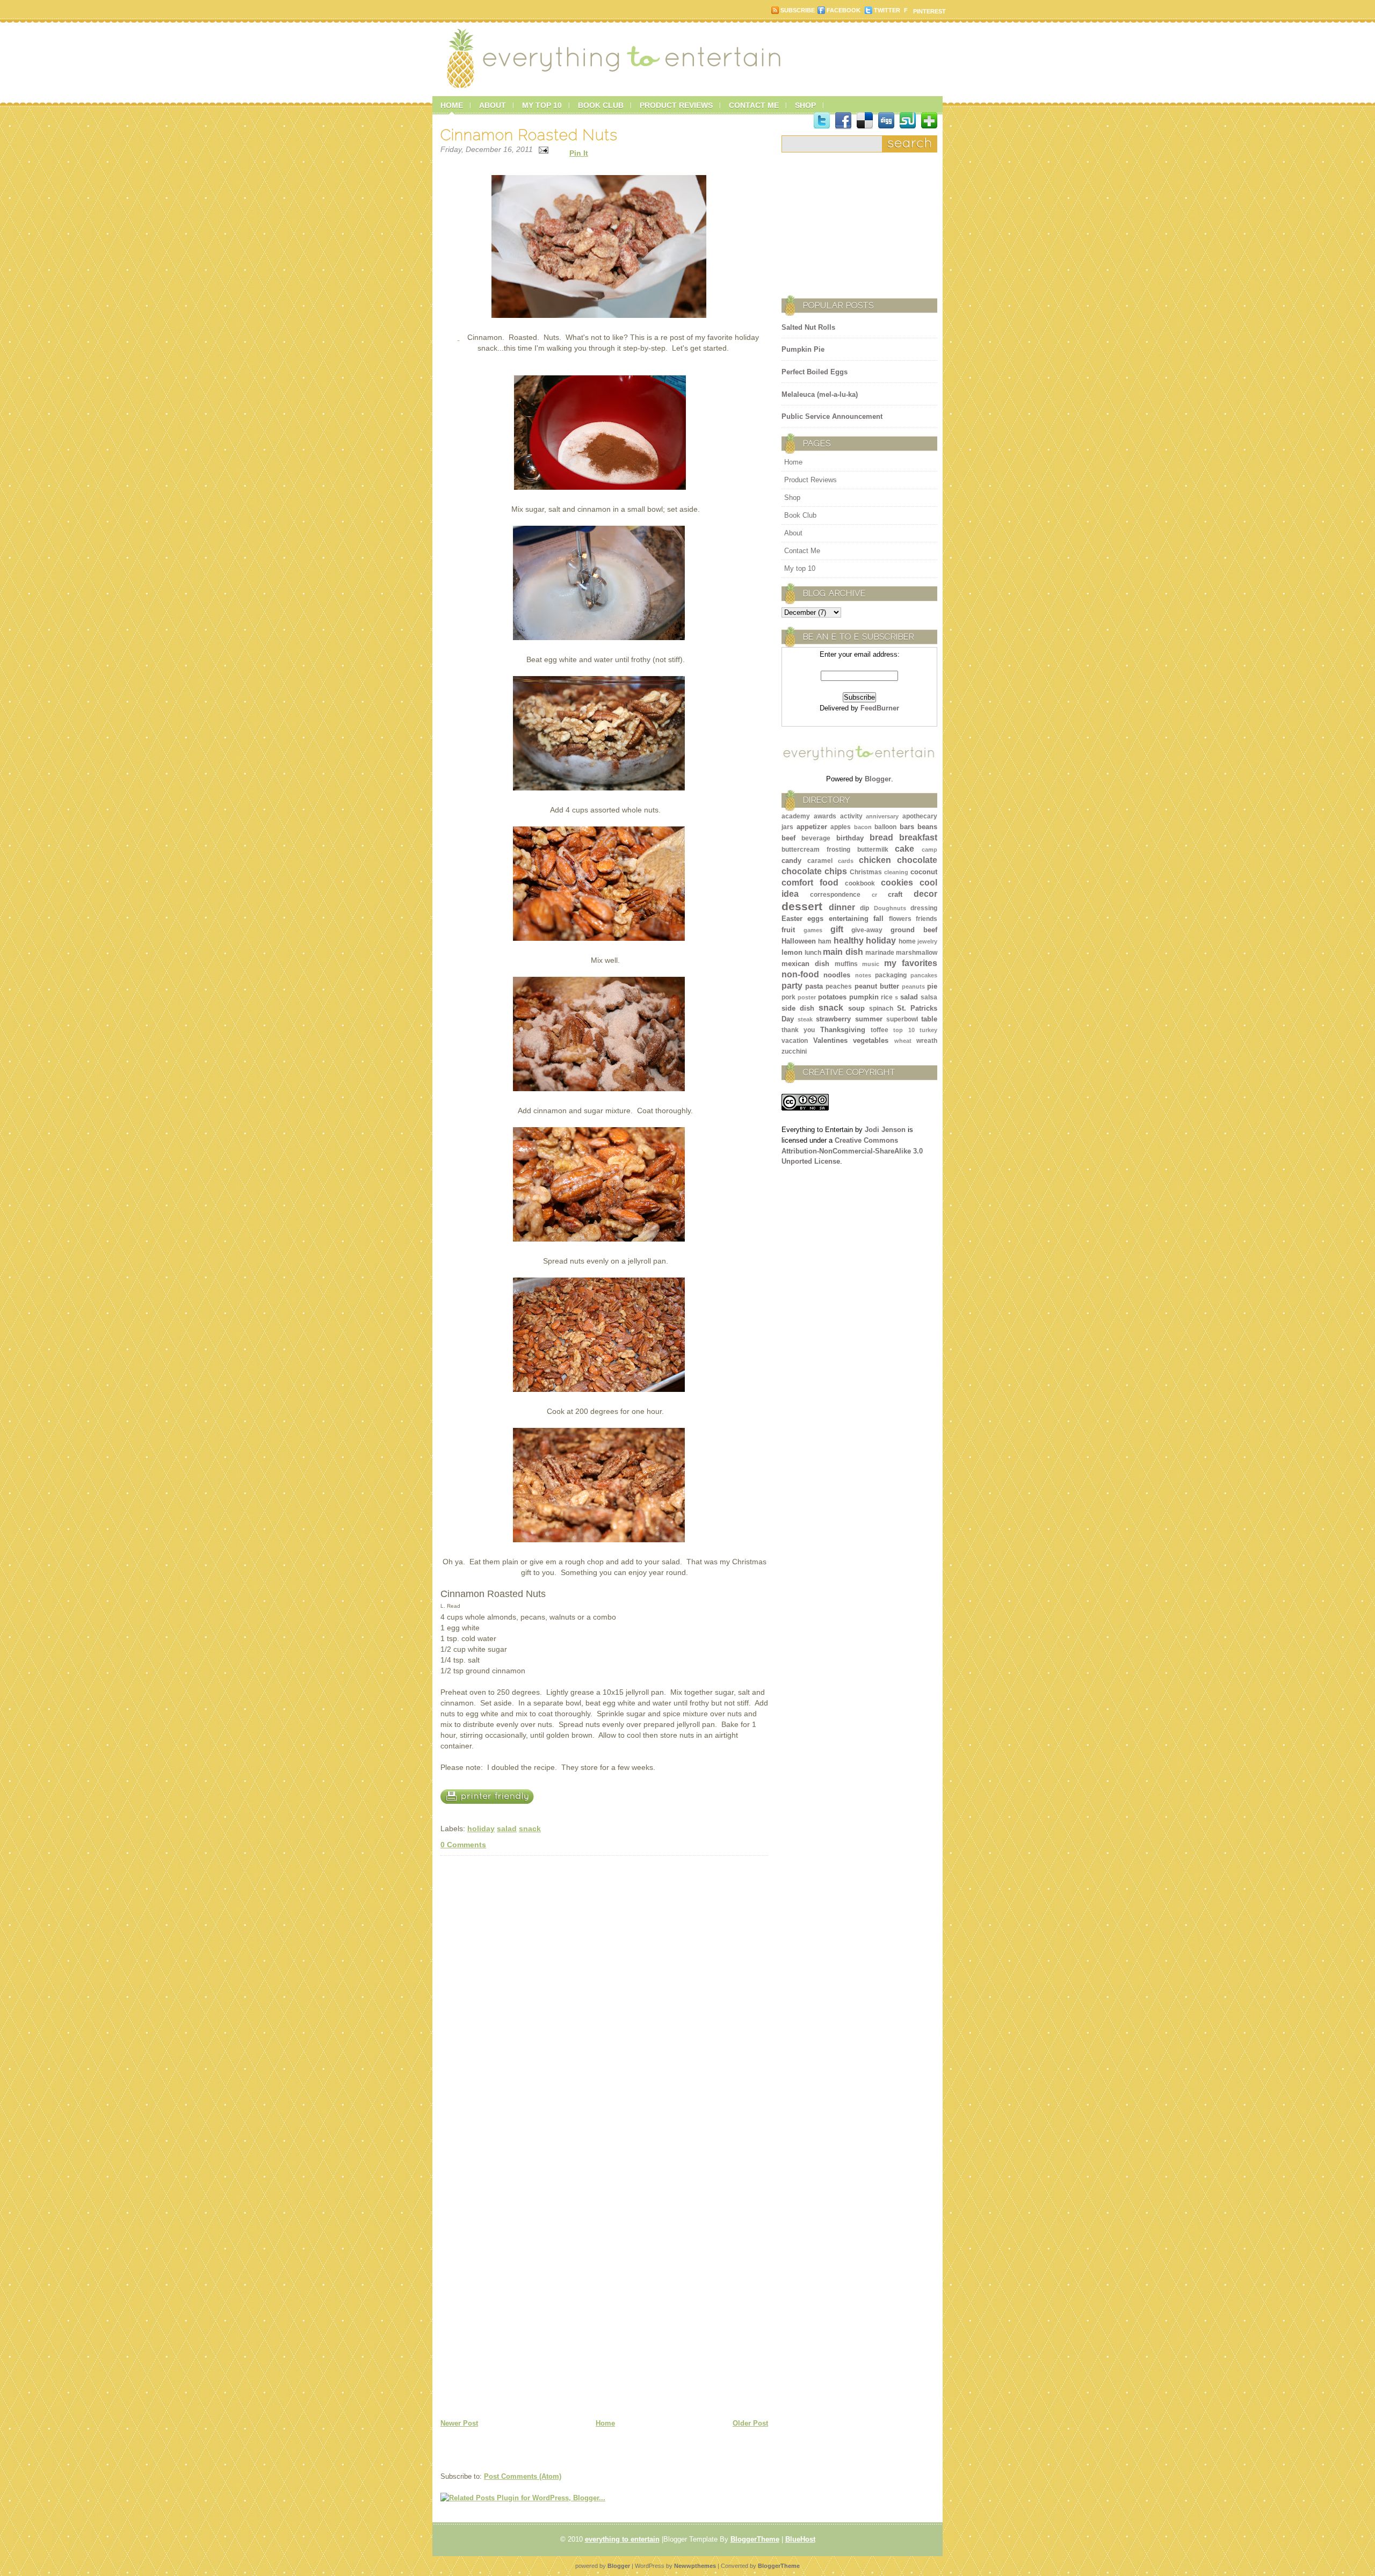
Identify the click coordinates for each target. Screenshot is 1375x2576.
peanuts (913, 986)
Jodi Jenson (885, 1130)
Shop (792, 498)
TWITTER (887, 10)
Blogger (878, 779)
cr (874, 895)
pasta (814, 986)
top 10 (904, 1030)
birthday (850, 838)
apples (841, 827)
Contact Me (802, 551)
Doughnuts (890, 908)
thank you (798, 1030)
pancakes (924, 975)
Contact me (754, 105)
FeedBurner (880, 708)
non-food (800, 974)
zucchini (794, 1051)
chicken (875, 860)
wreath (927, 1041)
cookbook (860, 883)
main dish (843, 952)
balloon (885, 827)
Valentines (830, 1040)
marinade (880, 953)
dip (864, 908)
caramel (820, 861)
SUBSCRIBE (798, 10)
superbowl (902, 1019)
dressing (924, 908)
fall (878, 919)
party (792, 986)
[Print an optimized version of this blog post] (493, 1812)
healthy (849, 941)
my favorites (911, 963)
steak (805, 1019)
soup (856, 1008)
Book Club (800, 515)
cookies (897, 883)
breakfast (918, 837)
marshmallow (917, 953)
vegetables (871, 1040)
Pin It (579, 153)
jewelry (927, 941)
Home (452, 105)
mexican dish (805, 964)
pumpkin (864, 997)
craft (895, 894)
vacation (795, 1041)
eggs (815, 919)
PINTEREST (929, 11)
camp (929, 850)
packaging (891, 975)
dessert (802, 906)
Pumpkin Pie (803, 349)
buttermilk (873, 850)
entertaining (849, 919)
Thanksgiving (843, 1030)
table (929, 1019)
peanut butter (877, 986)
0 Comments (463, 1845)
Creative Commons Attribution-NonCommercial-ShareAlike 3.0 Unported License (852, 1151)
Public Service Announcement (832, 416)
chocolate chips (814, 871)
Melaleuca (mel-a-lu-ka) (820, 394)
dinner (842, 907)
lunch (813, 953)
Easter (792, 919)
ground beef (914, 930)
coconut (924, 872)
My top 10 (542, 105)
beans (927, 827)
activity (851, 816)
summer (869, 1019)
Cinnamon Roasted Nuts (529, 135)
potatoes (832, 997)
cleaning (896, 872)
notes (863, 975)
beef (788, 838)
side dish (798, 1008)
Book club (601, 105)
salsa (929, 997)
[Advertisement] (849, 220)
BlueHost (800, 2539)
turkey (928, 1030)
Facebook (844, 10)
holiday (481, 1828)
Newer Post (459, 2423)
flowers (900, 919)
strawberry (833, 1019)
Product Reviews (810, 480)
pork (788, 997)
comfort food (810, 883)
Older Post (750, 2423)
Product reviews (676, 105)
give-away (867, 930)
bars (907, 827)
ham (825, 941)
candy (791, 861)
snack (530, 1828)
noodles (837, 975)
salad (507, 1828)
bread (881, 837)
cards (846, 861)
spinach (881, 1008)
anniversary (882, 816)
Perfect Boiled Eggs (815, 372)
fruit (788, 930)
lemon (792, 952)
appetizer (812, 827)
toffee (880, 1030)
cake (904, 849)
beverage (816, 838)
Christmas (866, 872)
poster (807, 997)
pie (932, 986)
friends (927, 919)
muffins (846, 964)
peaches (839, 986)
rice (887, 997)
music (871, 964)
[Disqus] (604, 1996)
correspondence (835, 895)
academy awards (809, 816)
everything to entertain (622, 2539)
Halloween (799, 941)
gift (837, 929)
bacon (863, 827)
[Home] (617, 90)
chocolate (917, 860)
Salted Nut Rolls (808, 327)
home (907, 941)
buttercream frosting (816, 850)
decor (925, 894)
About (493, 105)
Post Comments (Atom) (523, 2476)
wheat (903, 1041)
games (813, 930)
